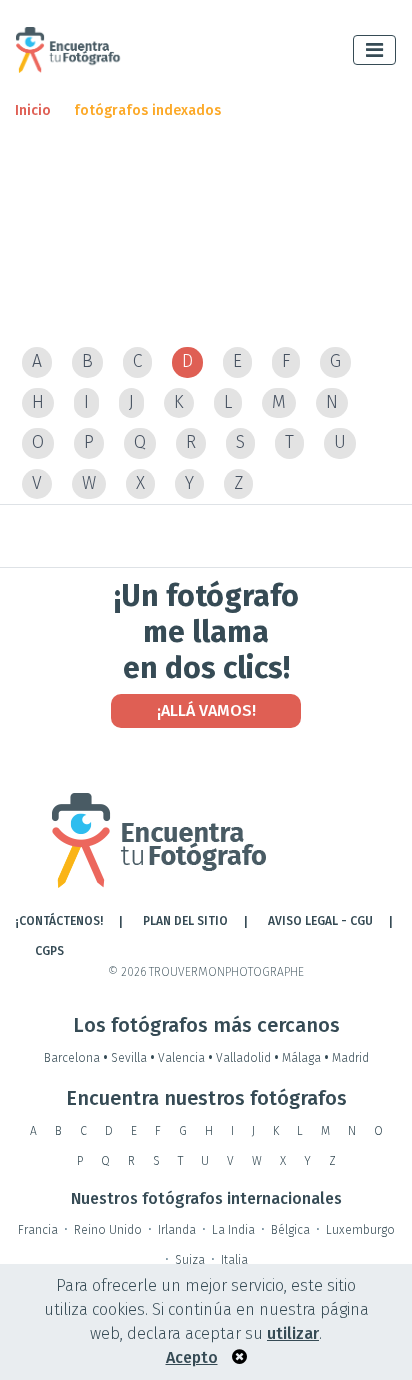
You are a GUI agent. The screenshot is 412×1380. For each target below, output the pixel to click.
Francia (38, 1230)
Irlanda (177, 1230)
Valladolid (247, 1058)
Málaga (305, 1058)
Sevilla (133, 1058)
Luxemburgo (360, 1230)
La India (233, 1230)
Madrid (350, 1058)
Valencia (185, 1058)
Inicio (33, 110)
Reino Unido (108, 1230)
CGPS (49, 951)
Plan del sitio (185, 921)
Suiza (190, 1260)
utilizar (293, 1333)
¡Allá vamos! (206, 710)
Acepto (192, 1357)
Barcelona (76, 1058)
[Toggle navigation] (374, 50)
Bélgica (290, 1230)
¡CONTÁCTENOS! (59, 921)
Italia (234, 1260)
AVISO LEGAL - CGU (320, 921)
